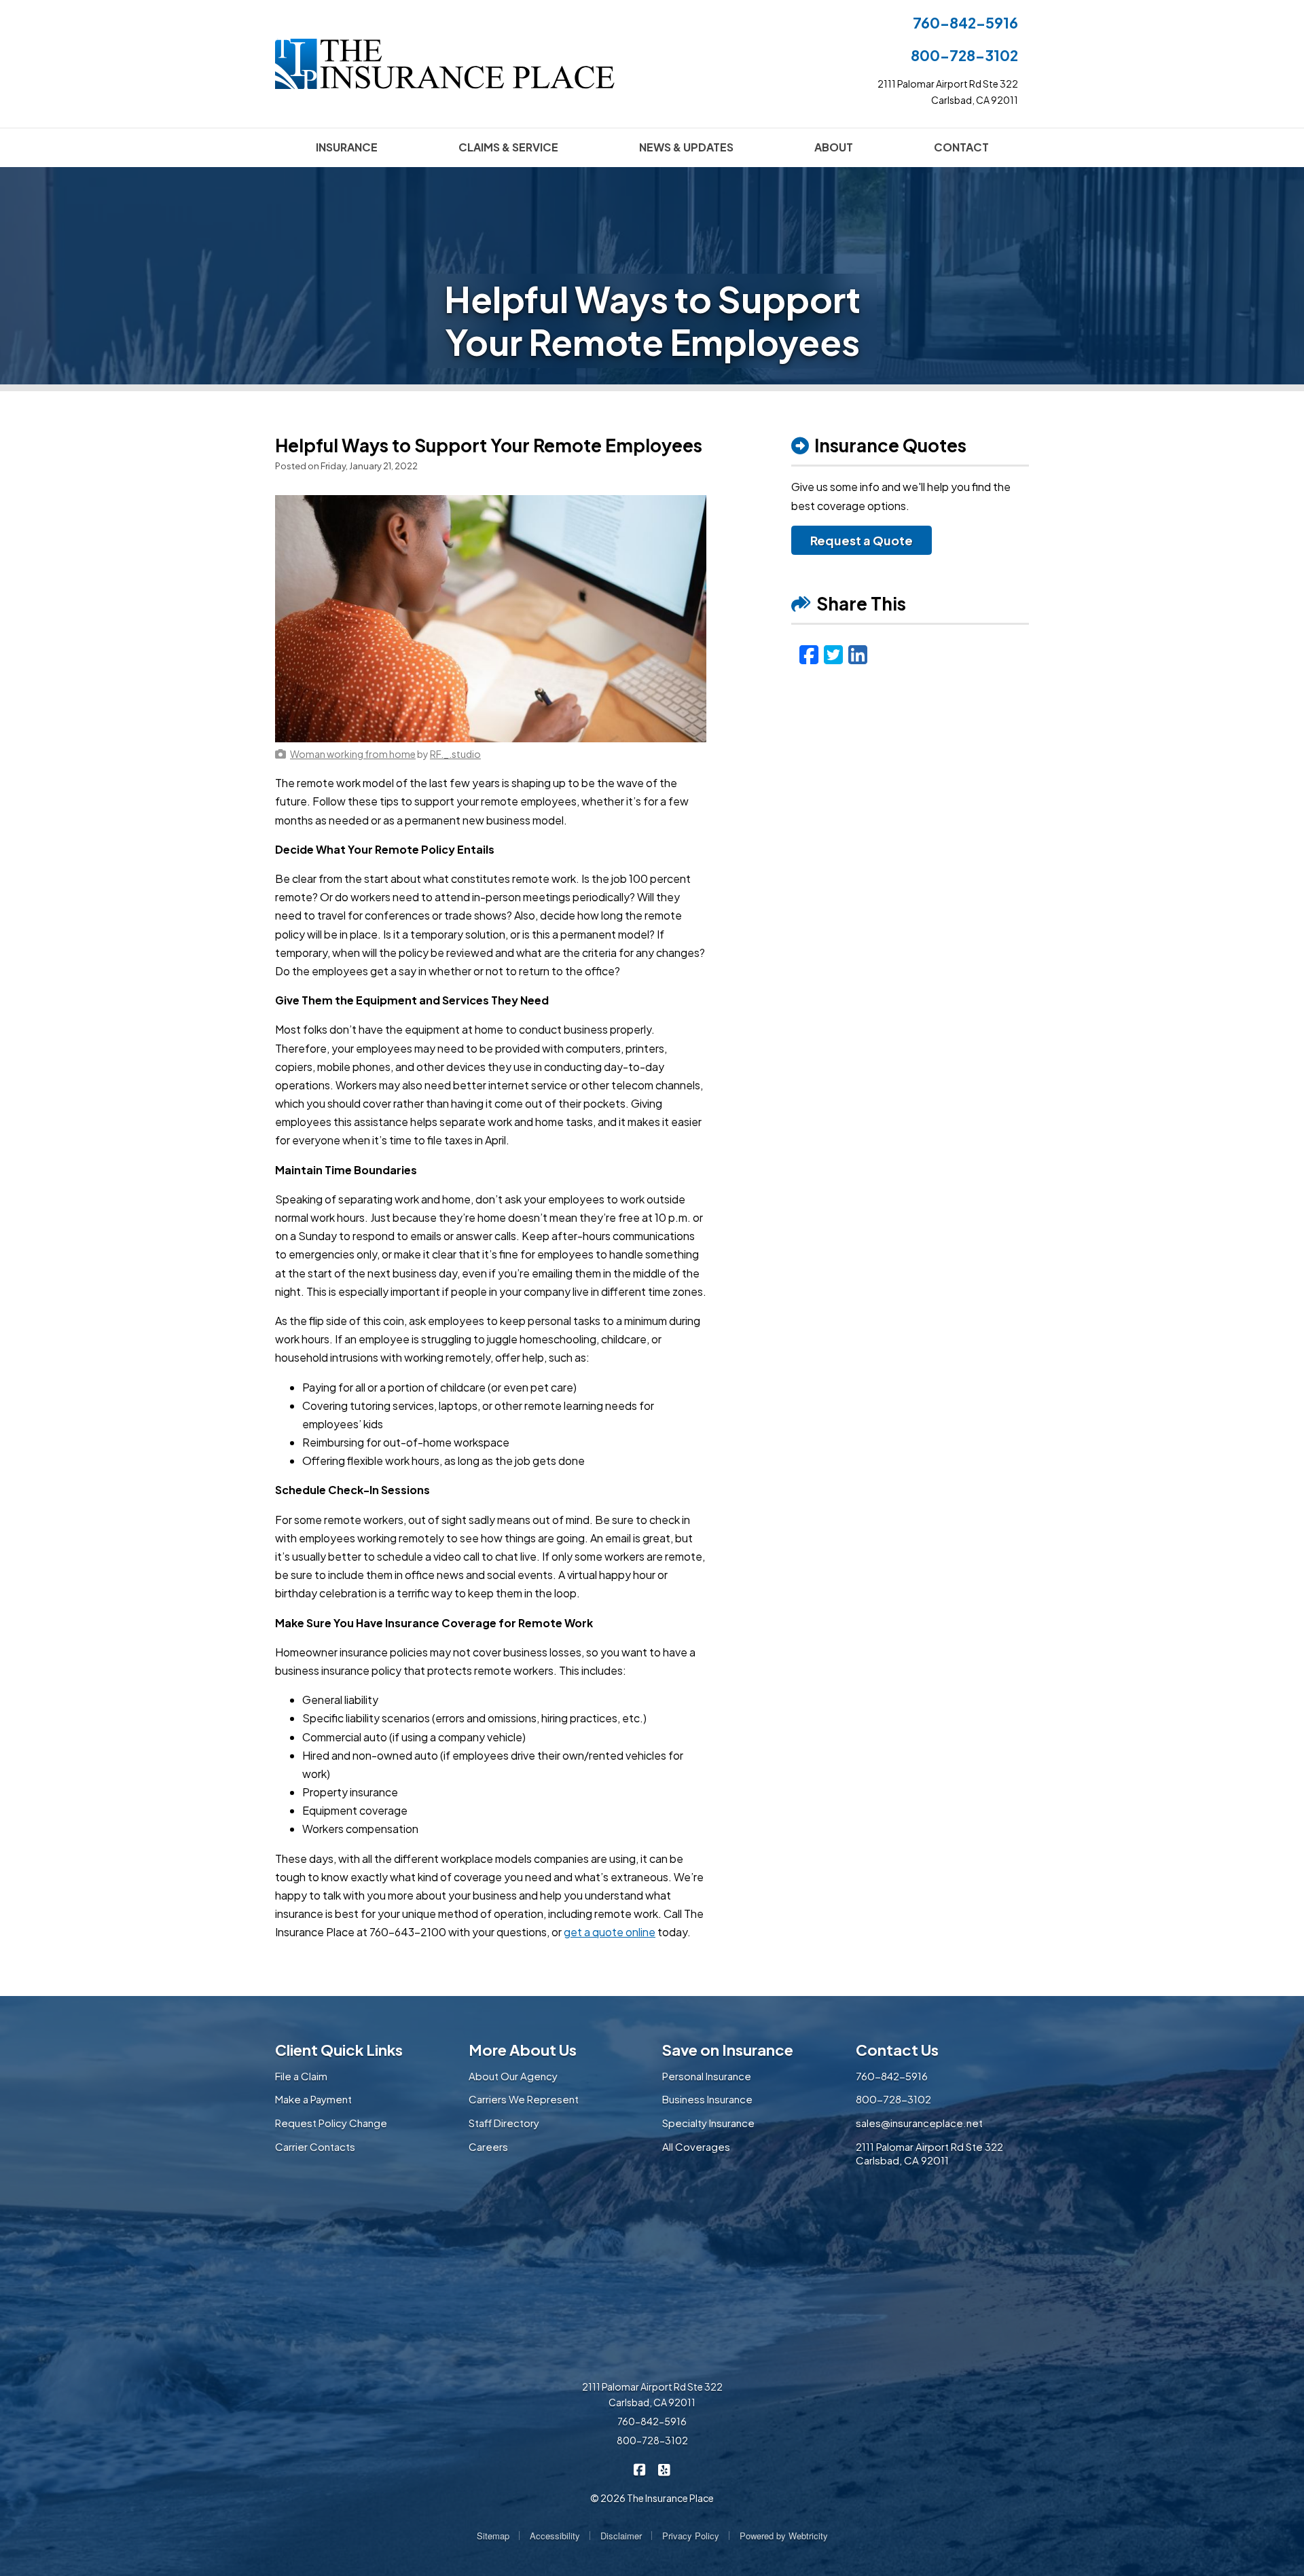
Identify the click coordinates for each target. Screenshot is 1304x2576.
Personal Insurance (707, 2076)
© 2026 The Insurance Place (652, 2498)
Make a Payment (313, 2099)
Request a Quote (862, 540)
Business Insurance (707, 2099)
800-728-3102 (964, 55)
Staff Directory (504, 2123)
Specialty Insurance (708, 2123)
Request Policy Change (331, 2123)
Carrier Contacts (315, 2146)
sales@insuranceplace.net (919, 2123)
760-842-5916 (965, 23)
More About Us (523, 2050)
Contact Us (897, 2050)
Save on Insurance (728, 2050)
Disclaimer (621, 2536)
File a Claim (301, 2076)
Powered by (784, 2536)
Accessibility (555, 2536)
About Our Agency (513, 2076)
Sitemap (493, 2536)
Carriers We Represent (524, 2099)
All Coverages (696, 2146)
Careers (488, 2146)
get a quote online (610, 1932)
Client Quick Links (339, 2050)
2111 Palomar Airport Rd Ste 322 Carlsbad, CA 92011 (929, 2154)
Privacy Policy (691, 2536)
